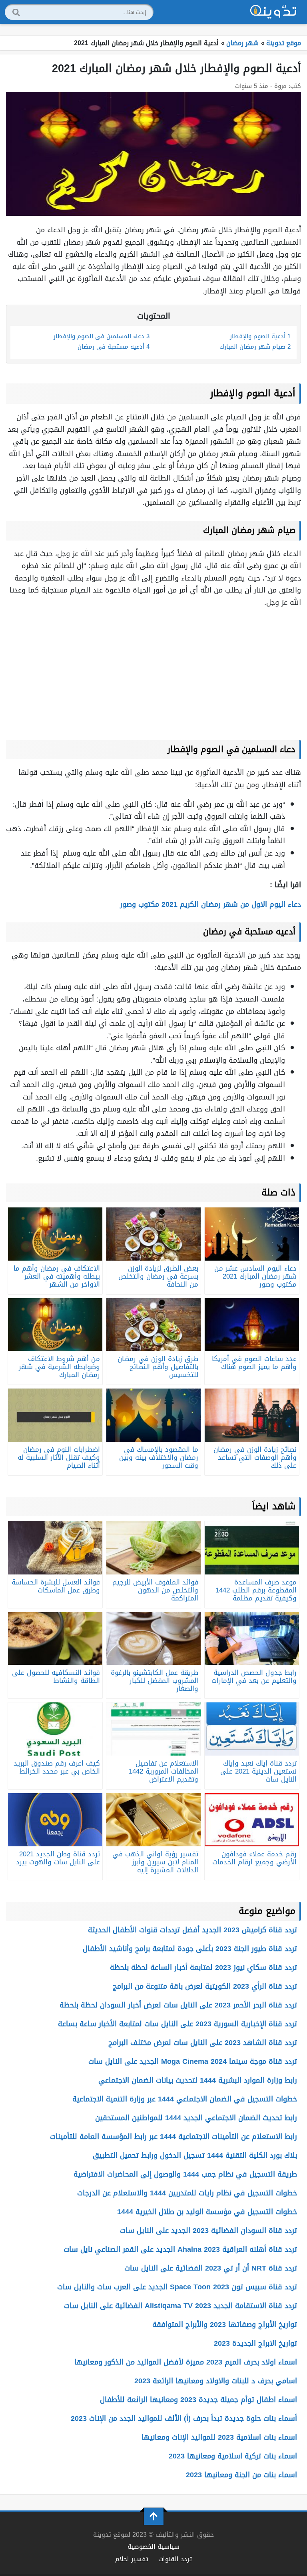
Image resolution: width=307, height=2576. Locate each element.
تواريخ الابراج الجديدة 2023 (255, 2343)
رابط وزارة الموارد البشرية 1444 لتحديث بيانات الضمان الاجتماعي (198, 2080)
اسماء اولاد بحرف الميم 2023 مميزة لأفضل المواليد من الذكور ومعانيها (186, 2362)
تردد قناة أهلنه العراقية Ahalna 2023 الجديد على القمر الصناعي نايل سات (180, 2249)
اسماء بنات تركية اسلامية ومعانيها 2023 (233, 2456)
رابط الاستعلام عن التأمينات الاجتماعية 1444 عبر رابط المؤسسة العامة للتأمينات (173, 2137)
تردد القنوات (175, 2559)
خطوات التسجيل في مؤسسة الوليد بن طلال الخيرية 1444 (207, 2212)
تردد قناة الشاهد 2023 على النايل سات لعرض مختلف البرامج (203, 2043)
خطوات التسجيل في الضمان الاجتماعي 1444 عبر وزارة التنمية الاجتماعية (185, 2099)
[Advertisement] (153, 672)
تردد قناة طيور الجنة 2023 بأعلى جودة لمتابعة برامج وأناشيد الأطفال (190, 1949)
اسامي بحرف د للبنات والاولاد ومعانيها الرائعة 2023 (216, 2381)
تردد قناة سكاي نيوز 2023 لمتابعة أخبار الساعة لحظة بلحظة (203, 1967)
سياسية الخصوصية (153, 2547)
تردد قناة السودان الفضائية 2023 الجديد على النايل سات (208, 2231)
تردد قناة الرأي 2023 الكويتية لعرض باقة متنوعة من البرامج (205, 1986)
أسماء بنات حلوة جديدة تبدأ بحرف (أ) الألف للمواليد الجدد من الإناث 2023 (184, 2418)
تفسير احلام (132, 2559)
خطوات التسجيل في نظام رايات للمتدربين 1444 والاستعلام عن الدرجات (187, 2193)
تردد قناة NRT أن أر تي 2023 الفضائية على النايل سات (211, 2268)
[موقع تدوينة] (273, 12)
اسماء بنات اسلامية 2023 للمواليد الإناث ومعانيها (219, 2437)
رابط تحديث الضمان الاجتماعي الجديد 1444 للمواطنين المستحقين (196, 2118)
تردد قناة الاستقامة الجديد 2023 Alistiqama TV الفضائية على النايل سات (180, 2306)
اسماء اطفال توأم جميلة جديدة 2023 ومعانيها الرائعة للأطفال (198, 2400)
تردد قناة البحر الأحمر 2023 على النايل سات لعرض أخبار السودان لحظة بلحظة (178, 2005)
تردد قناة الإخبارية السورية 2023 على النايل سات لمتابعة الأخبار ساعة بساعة (177, 2024)
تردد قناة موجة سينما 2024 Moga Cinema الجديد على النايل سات (193, 2061)
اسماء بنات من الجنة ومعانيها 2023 (241, 2475)
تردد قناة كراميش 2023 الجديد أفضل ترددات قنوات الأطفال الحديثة (192, 1930)
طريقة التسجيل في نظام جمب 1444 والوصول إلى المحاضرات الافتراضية (185, 2174)
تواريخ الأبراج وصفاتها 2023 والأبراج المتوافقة (225, 2325)
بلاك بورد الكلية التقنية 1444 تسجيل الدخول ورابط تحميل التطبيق (195, 2155)
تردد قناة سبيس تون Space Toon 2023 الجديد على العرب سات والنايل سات (177, 2287)
